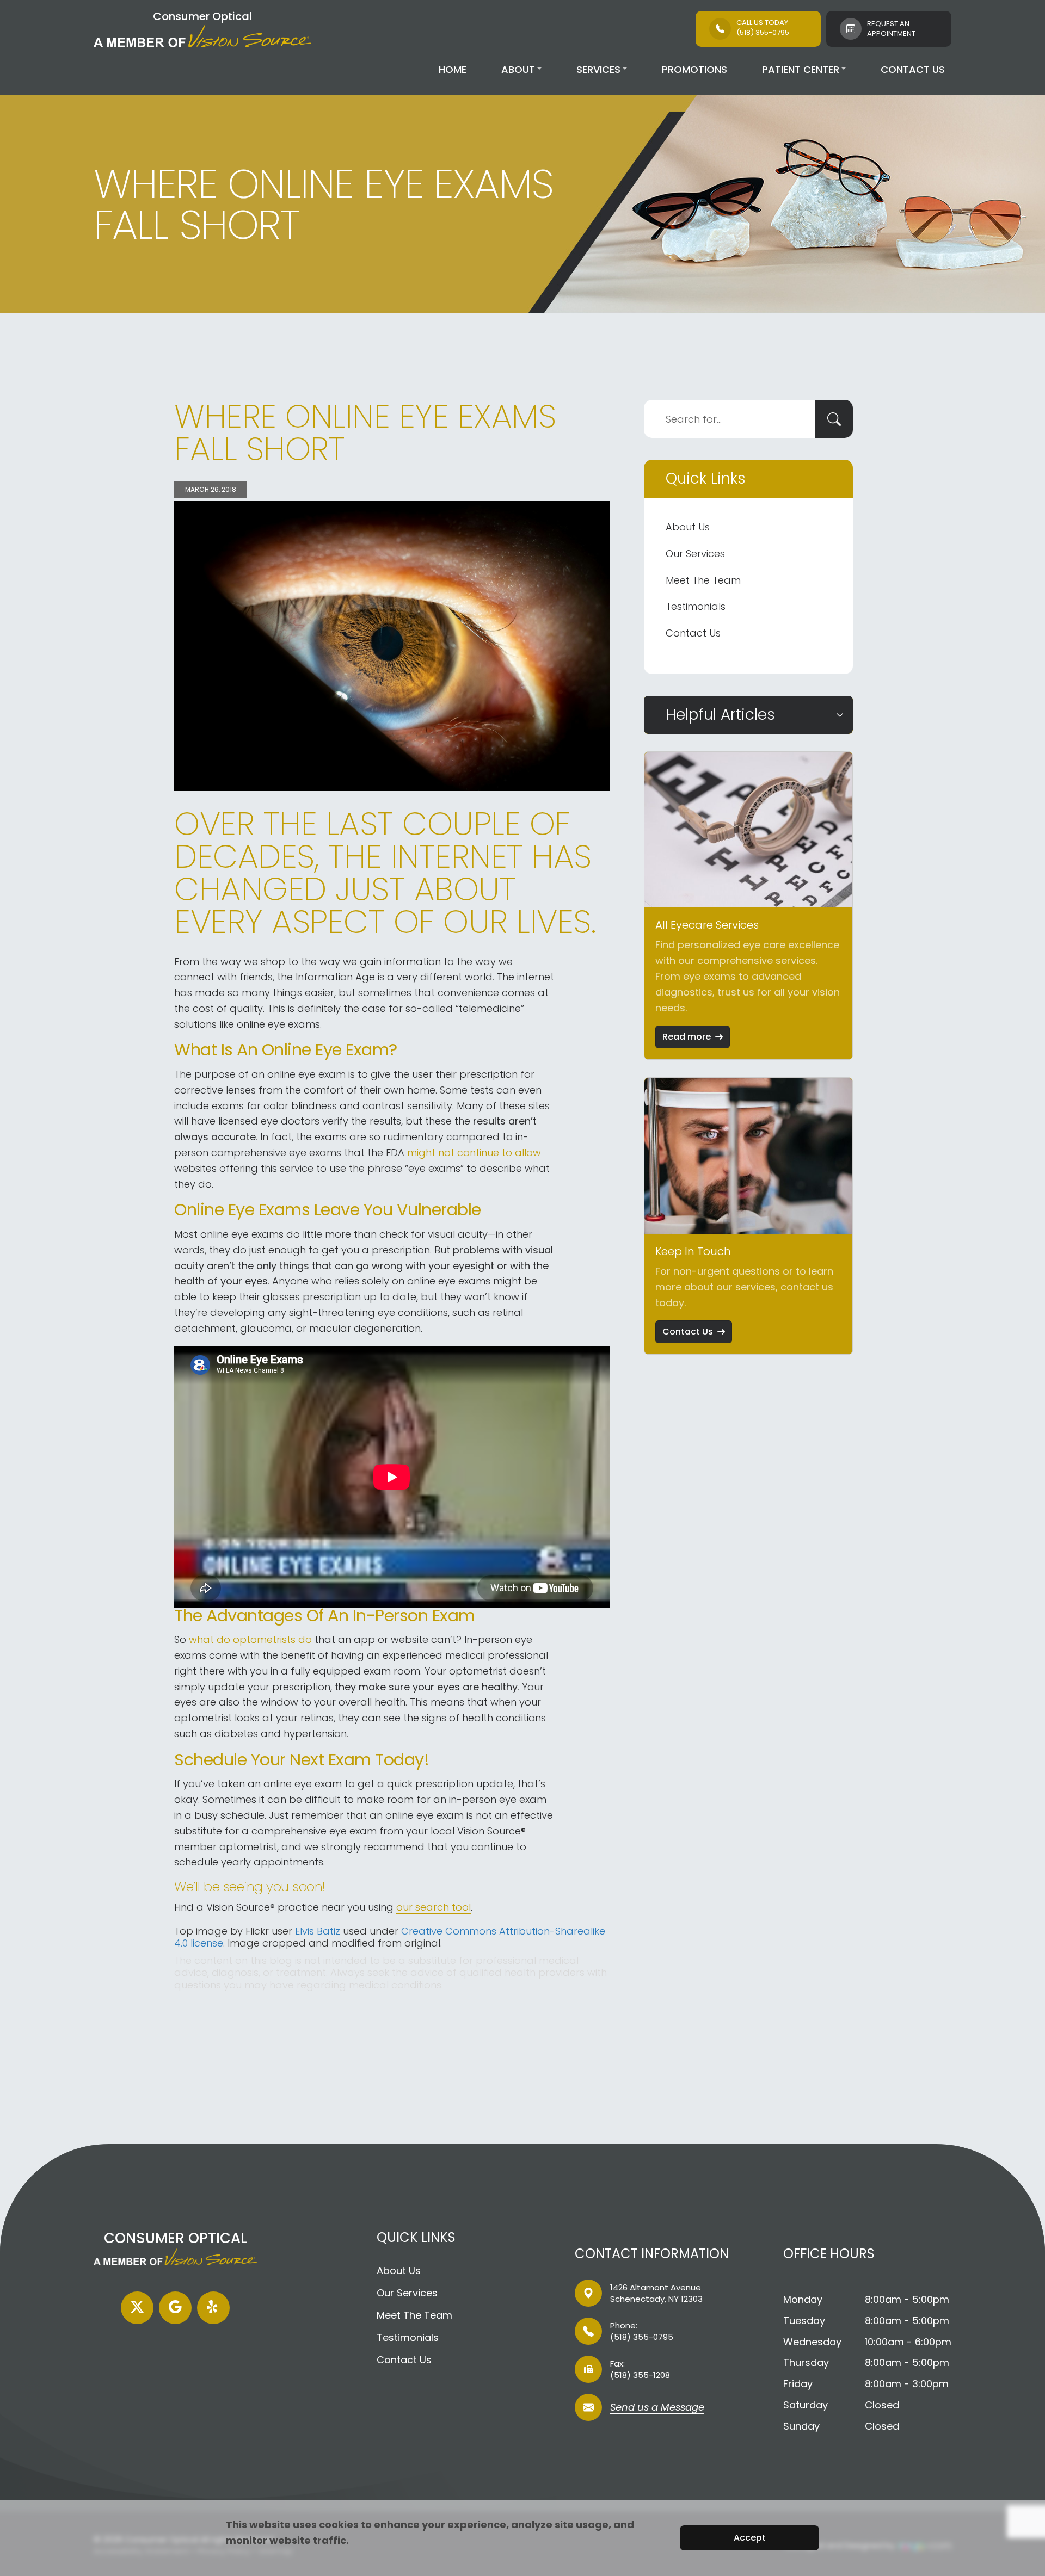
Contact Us (913, 69)
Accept (750, 2538)
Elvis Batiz (318, 1931)
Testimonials (696, 606)
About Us (688, 527)
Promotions (694, 69)
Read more (687, 1037)
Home (453, 69)
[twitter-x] (137, 2308)
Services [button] (598, 69)
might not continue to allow (474, 1153)
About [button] (518, 69)
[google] (175, 2308)
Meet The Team (703, 580)
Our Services (695, 554)
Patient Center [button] (801, 69)
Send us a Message (657, 2408)
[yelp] (213, 2308)
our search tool (434, 1907)
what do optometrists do (250, 1639)
